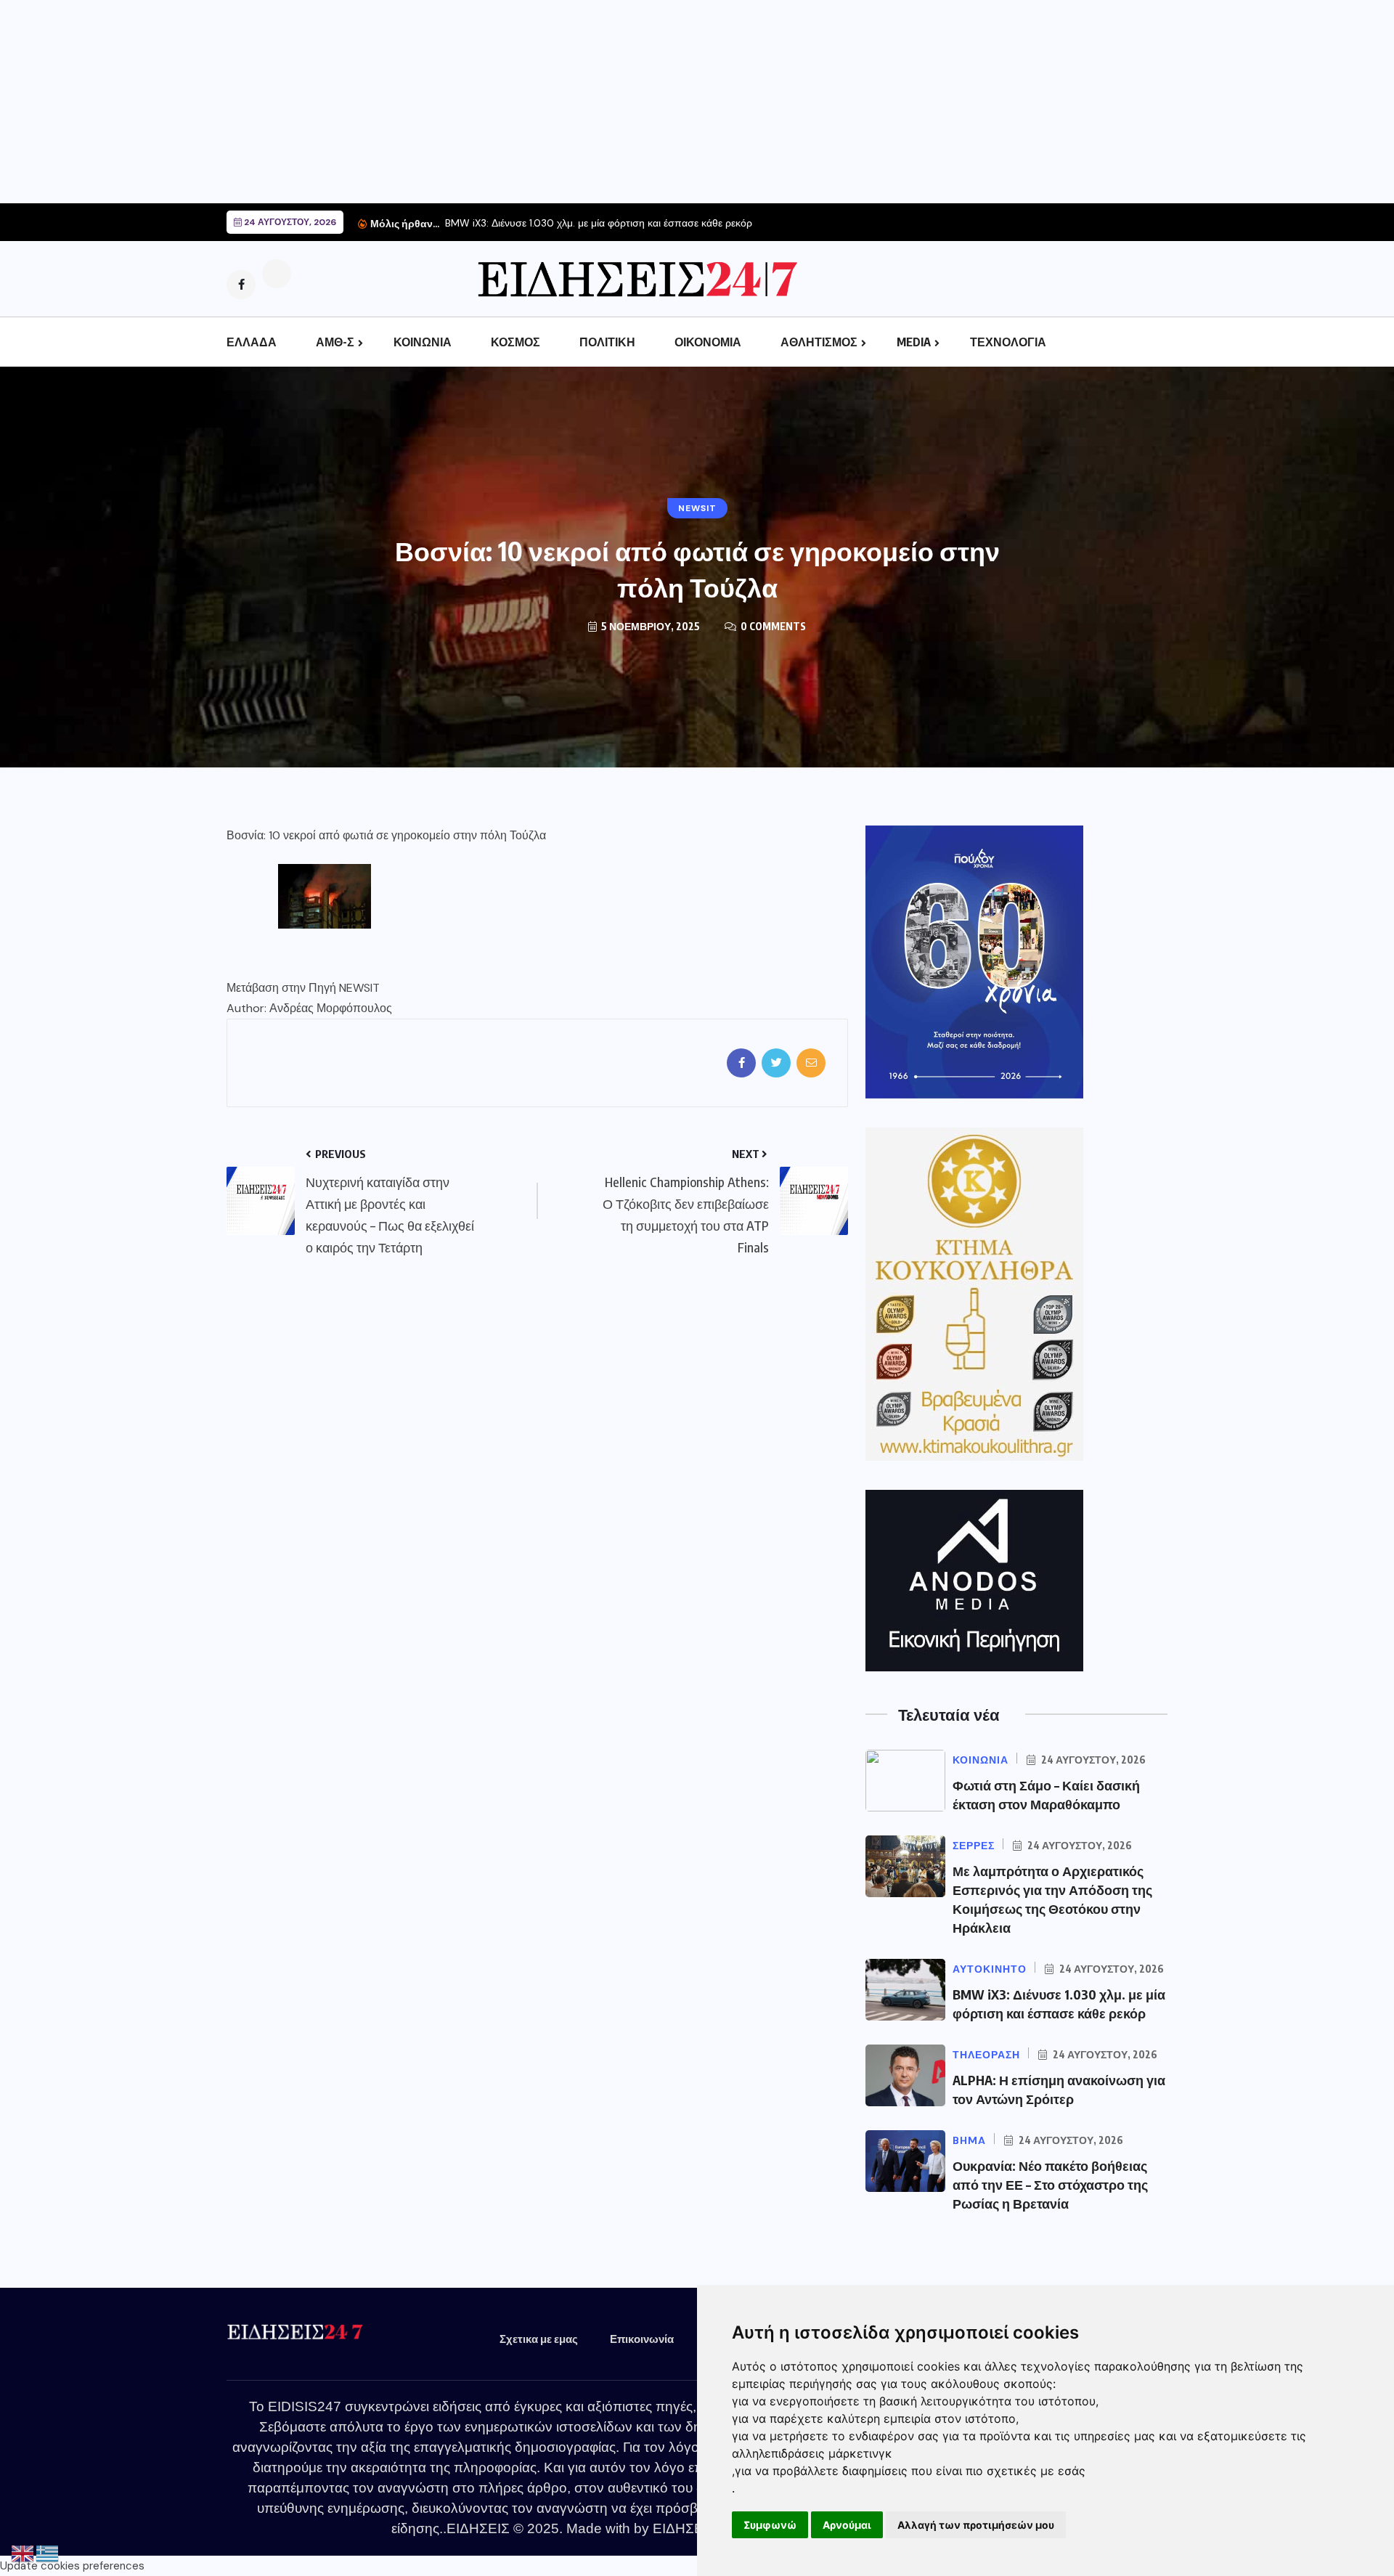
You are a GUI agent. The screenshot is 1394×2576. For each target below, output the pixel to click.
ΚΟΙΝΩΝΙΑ (423, 342)
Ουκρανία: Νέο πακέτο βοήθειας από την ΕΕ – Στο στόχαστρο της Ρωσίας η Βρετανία (1050, 2184)
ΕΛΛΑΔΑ (252, 342)
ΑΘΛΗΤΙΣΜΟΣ (819, 342)
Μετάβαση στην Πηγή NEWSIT (303, 988)
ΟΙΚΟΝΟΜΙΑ (708, 342)
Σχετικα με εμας (539, 2339)
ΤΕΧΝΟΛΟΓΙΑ (1008, 342)
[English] (23, 2553)
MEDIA (914, 342)
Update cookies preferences (72, 2566)
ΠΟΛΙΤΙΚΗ (607, 342)
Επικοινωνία (642, 2339)
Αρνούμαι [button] (847, 2525)
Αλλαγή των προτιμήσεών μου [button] (976, 2525)
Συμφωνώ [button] (770, 2525)
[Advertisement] (436, 102)
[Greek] (48, 2553)
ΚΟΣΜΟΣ (515, 342)
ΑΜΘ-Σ (335, 342)
